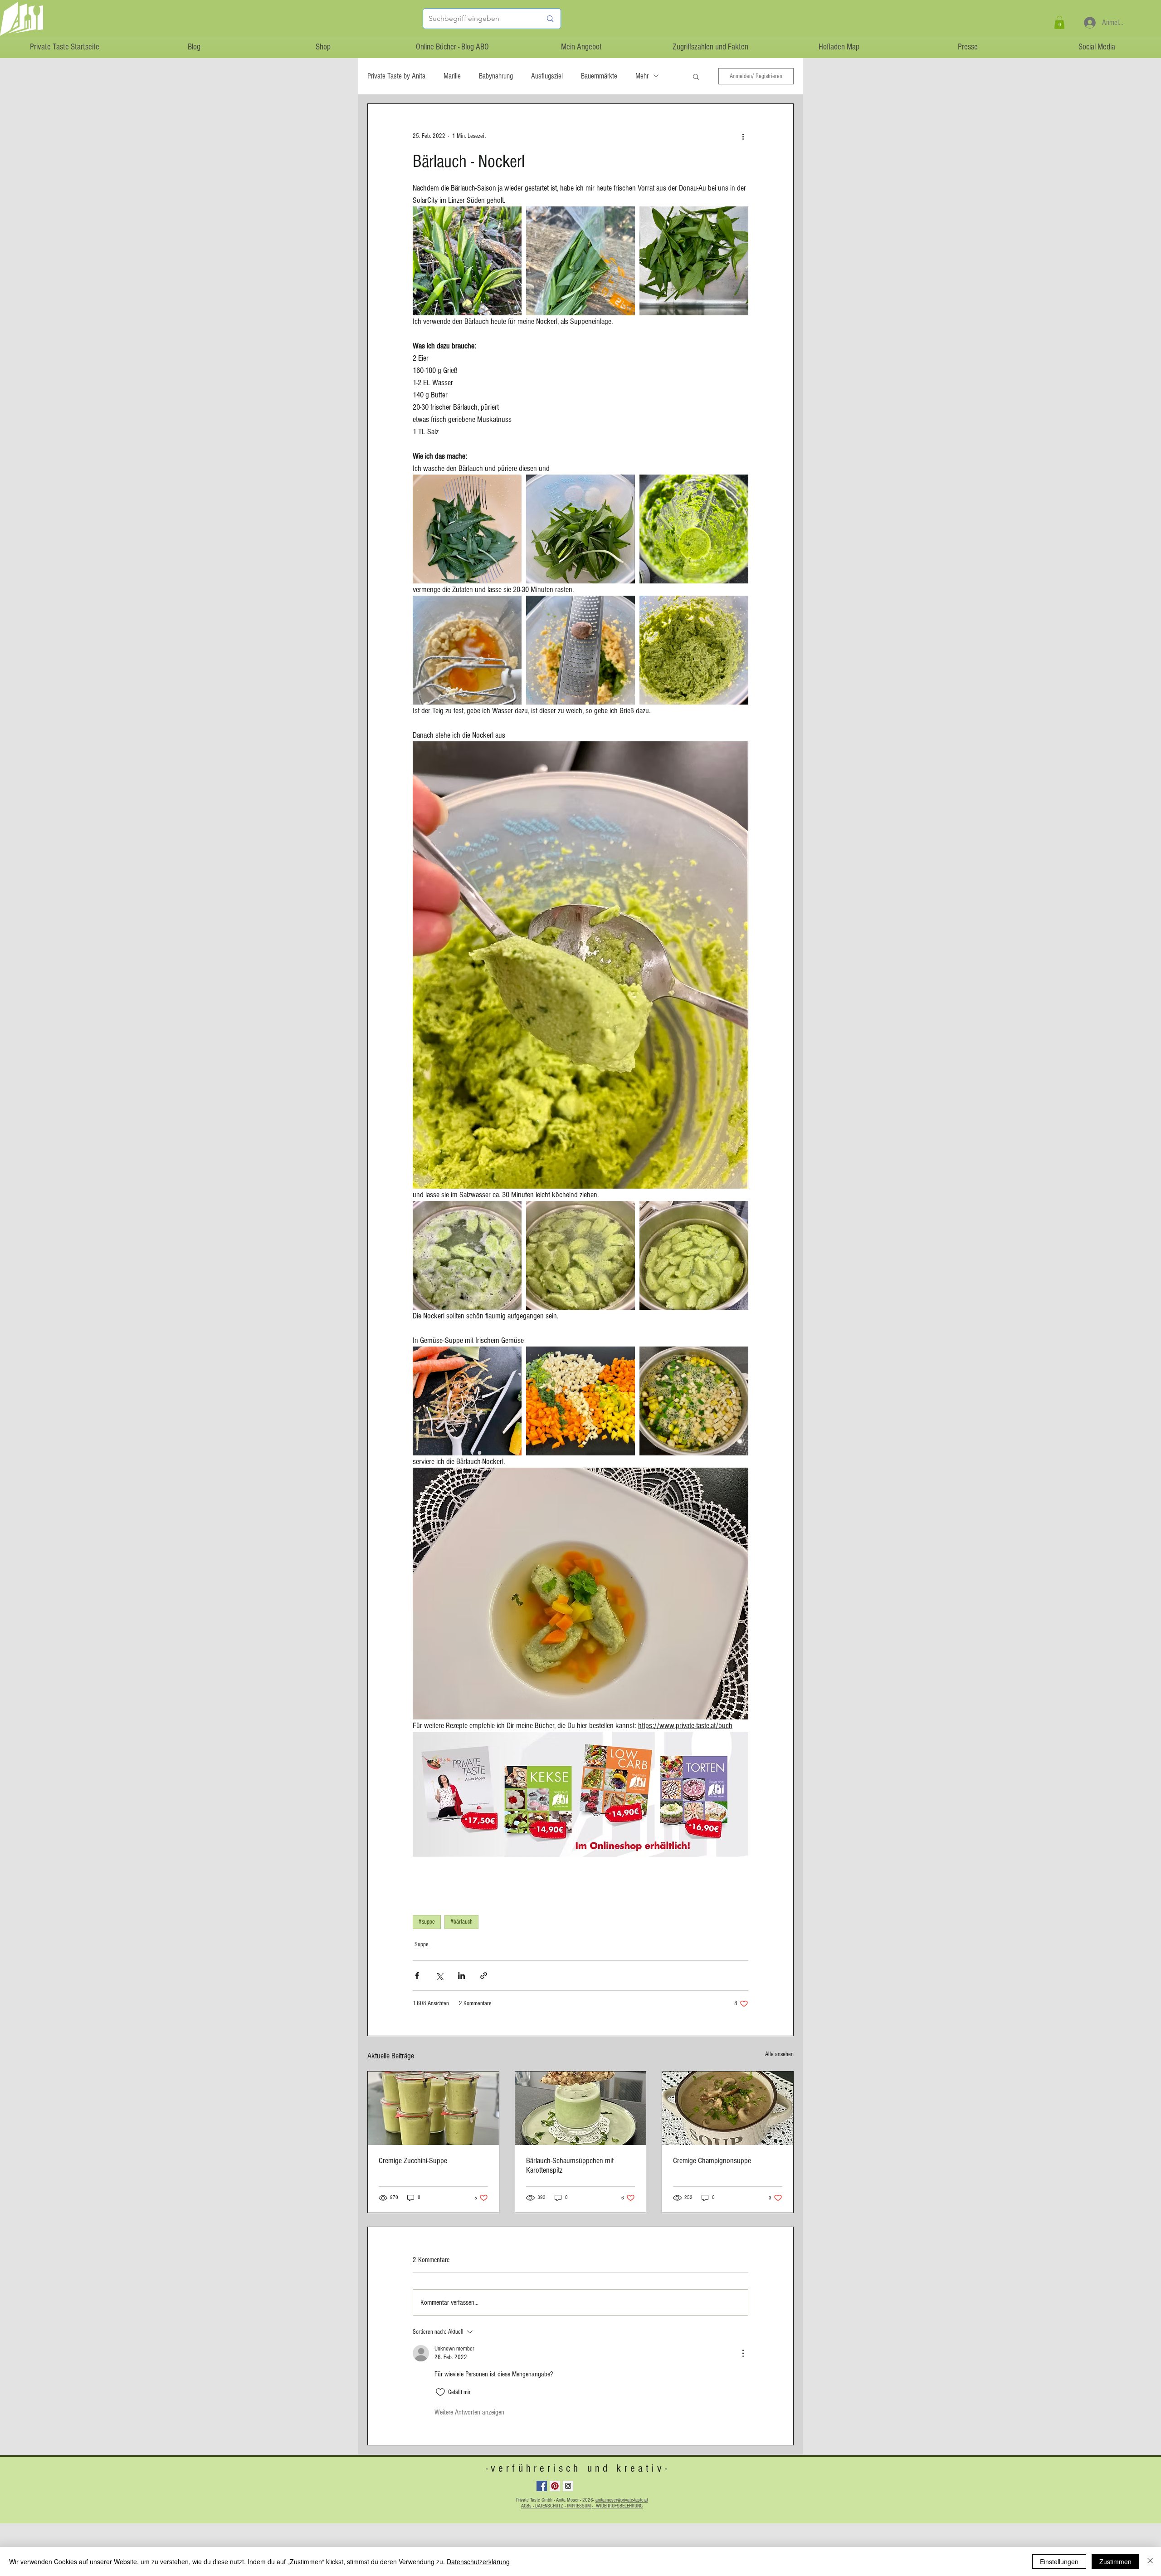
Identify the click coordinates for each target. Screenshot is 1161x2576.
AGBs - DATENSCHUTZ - (544, 2506)
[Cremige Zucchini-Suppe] (433, 2108)
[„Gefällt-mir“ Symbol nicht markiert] (440, 2392)
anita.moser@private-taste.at (622, 2500)
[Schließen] (1150, 2561)
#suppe (427, 1922)
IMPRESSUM (579, 2506)
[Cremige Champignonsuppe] (728, 2108)
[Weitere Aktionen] (743, 137)
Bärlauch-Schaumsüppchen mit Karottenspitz (570, 2165)
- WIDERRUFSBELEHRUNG (617, 2506)
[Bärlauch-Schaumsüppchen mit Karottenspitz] (581, 2108)
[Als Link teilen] (484, 1976)
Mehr (642, 76)
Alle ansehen (779, 2054)
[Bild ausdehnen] (467, 261)
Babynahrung (496, 76)
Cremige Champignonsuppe (712, 2161)
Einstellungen (1059, 2561)
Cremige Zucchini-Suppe (413, 2161)
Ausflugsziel (547, 76)
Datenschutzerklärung (478, 2561)
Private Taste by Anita (396, 76)
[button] (1059, 22)
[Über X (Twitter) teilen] (439, 1976)
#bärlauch (461, 1922)
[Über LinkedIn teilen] (461, 1976)
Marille (452, 76)
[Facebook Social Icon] (542, 2486)
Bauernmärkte (599, 76)
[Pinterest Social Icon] (555, 2486)
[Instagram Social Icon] (568, 2486)
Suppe (422, 1944)
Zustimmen (1115, 2561)
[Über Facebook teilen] (417, 1976)
